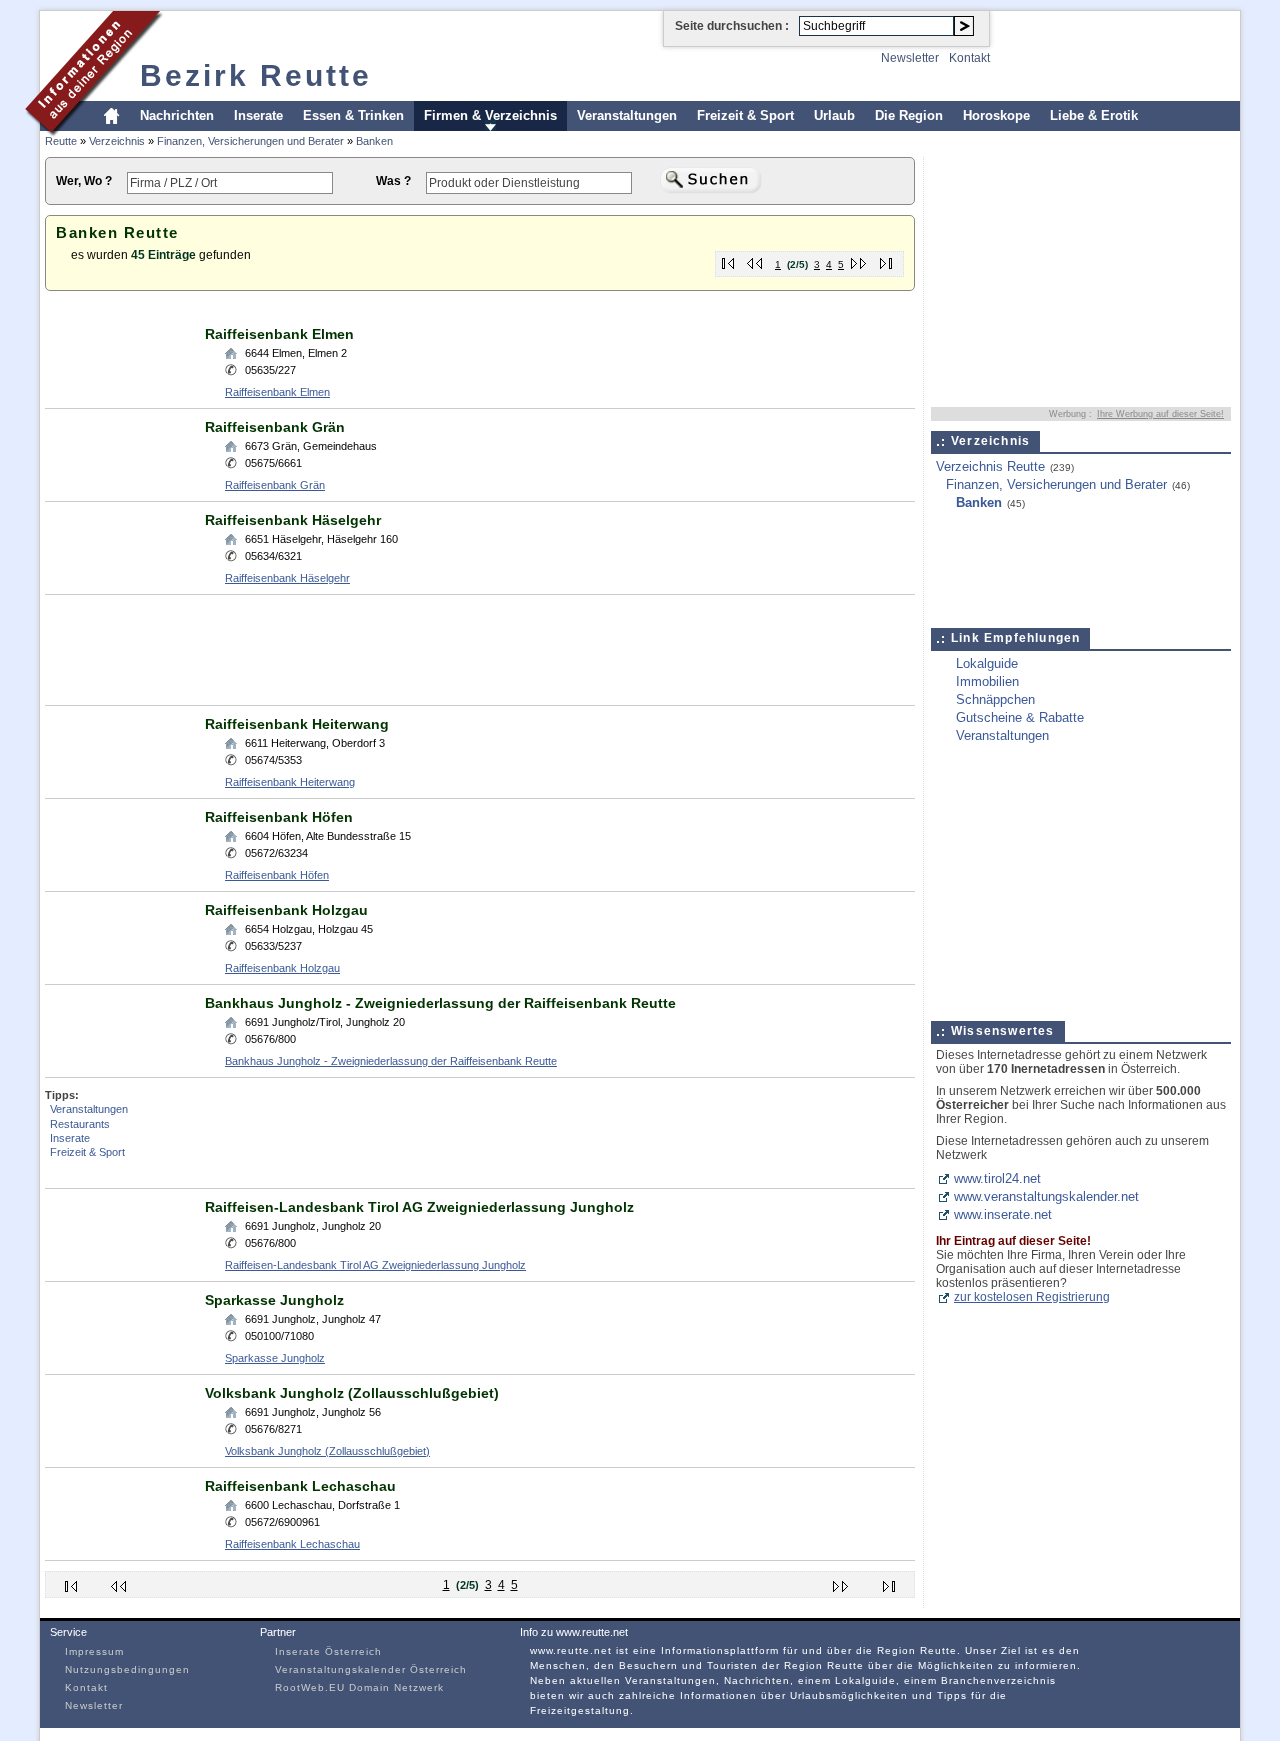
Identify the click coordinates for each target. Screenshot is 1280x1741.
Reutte (61, 141)
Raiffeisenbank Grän (275, 427)
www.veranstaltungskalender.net (1046, 1196)
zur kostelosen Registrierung (1032, 1297)
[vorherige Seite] (755, 259)
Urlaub (834, 115)
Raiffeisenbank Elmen (279, 334)
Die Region (909, 115)
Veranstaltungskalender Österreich (371, 1669)
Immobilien (987, 681)
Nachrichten (177, 115)
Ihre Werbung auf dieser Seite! (1160, 414)
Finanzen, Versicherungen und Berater (250, 141)
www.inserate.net (1003, 1214)
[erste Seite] (728, 259)
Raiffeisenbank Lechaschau (300, 1486)
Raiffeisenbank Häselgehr (293, 520)
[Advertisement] (409, 308)
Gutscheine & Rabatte (1020, 717)
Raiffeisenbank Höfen (279, 817)
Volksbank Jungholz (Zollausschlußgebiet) (352, 1393)
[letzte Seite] (886, 259)
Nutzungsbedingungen (127, 1669)
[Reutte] (94, 133)
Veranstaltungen (627, 115)
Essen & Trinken (353, 115)
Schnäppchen (995, 699)
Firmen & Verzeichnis (490, 115)
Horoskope (996, 115)
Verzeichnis (117, 141)
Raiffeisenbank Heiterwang (297, 724)
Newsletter (910, 58)
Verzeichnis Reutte (990, 466)
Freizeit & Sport (745, 115)
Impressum (94, 1651)
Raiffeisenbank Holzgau (286, 910)
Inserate (258, 115)
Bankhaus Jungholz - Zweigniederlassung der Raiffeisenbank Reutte (440, 1003)
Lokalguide (987, 663)
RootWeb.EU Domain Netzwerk (359, 1687)
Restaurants (80, 1124)
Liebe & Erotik (1094, 115)
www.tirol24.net (997, 1178)
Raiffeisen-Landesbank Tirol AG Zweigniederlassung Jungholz (419, 1207)
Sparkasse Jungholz (274, 1300)
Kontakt (969, 58)
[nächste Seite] (859, 259)
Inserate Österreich (328, 1651)
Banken (374, 141)
